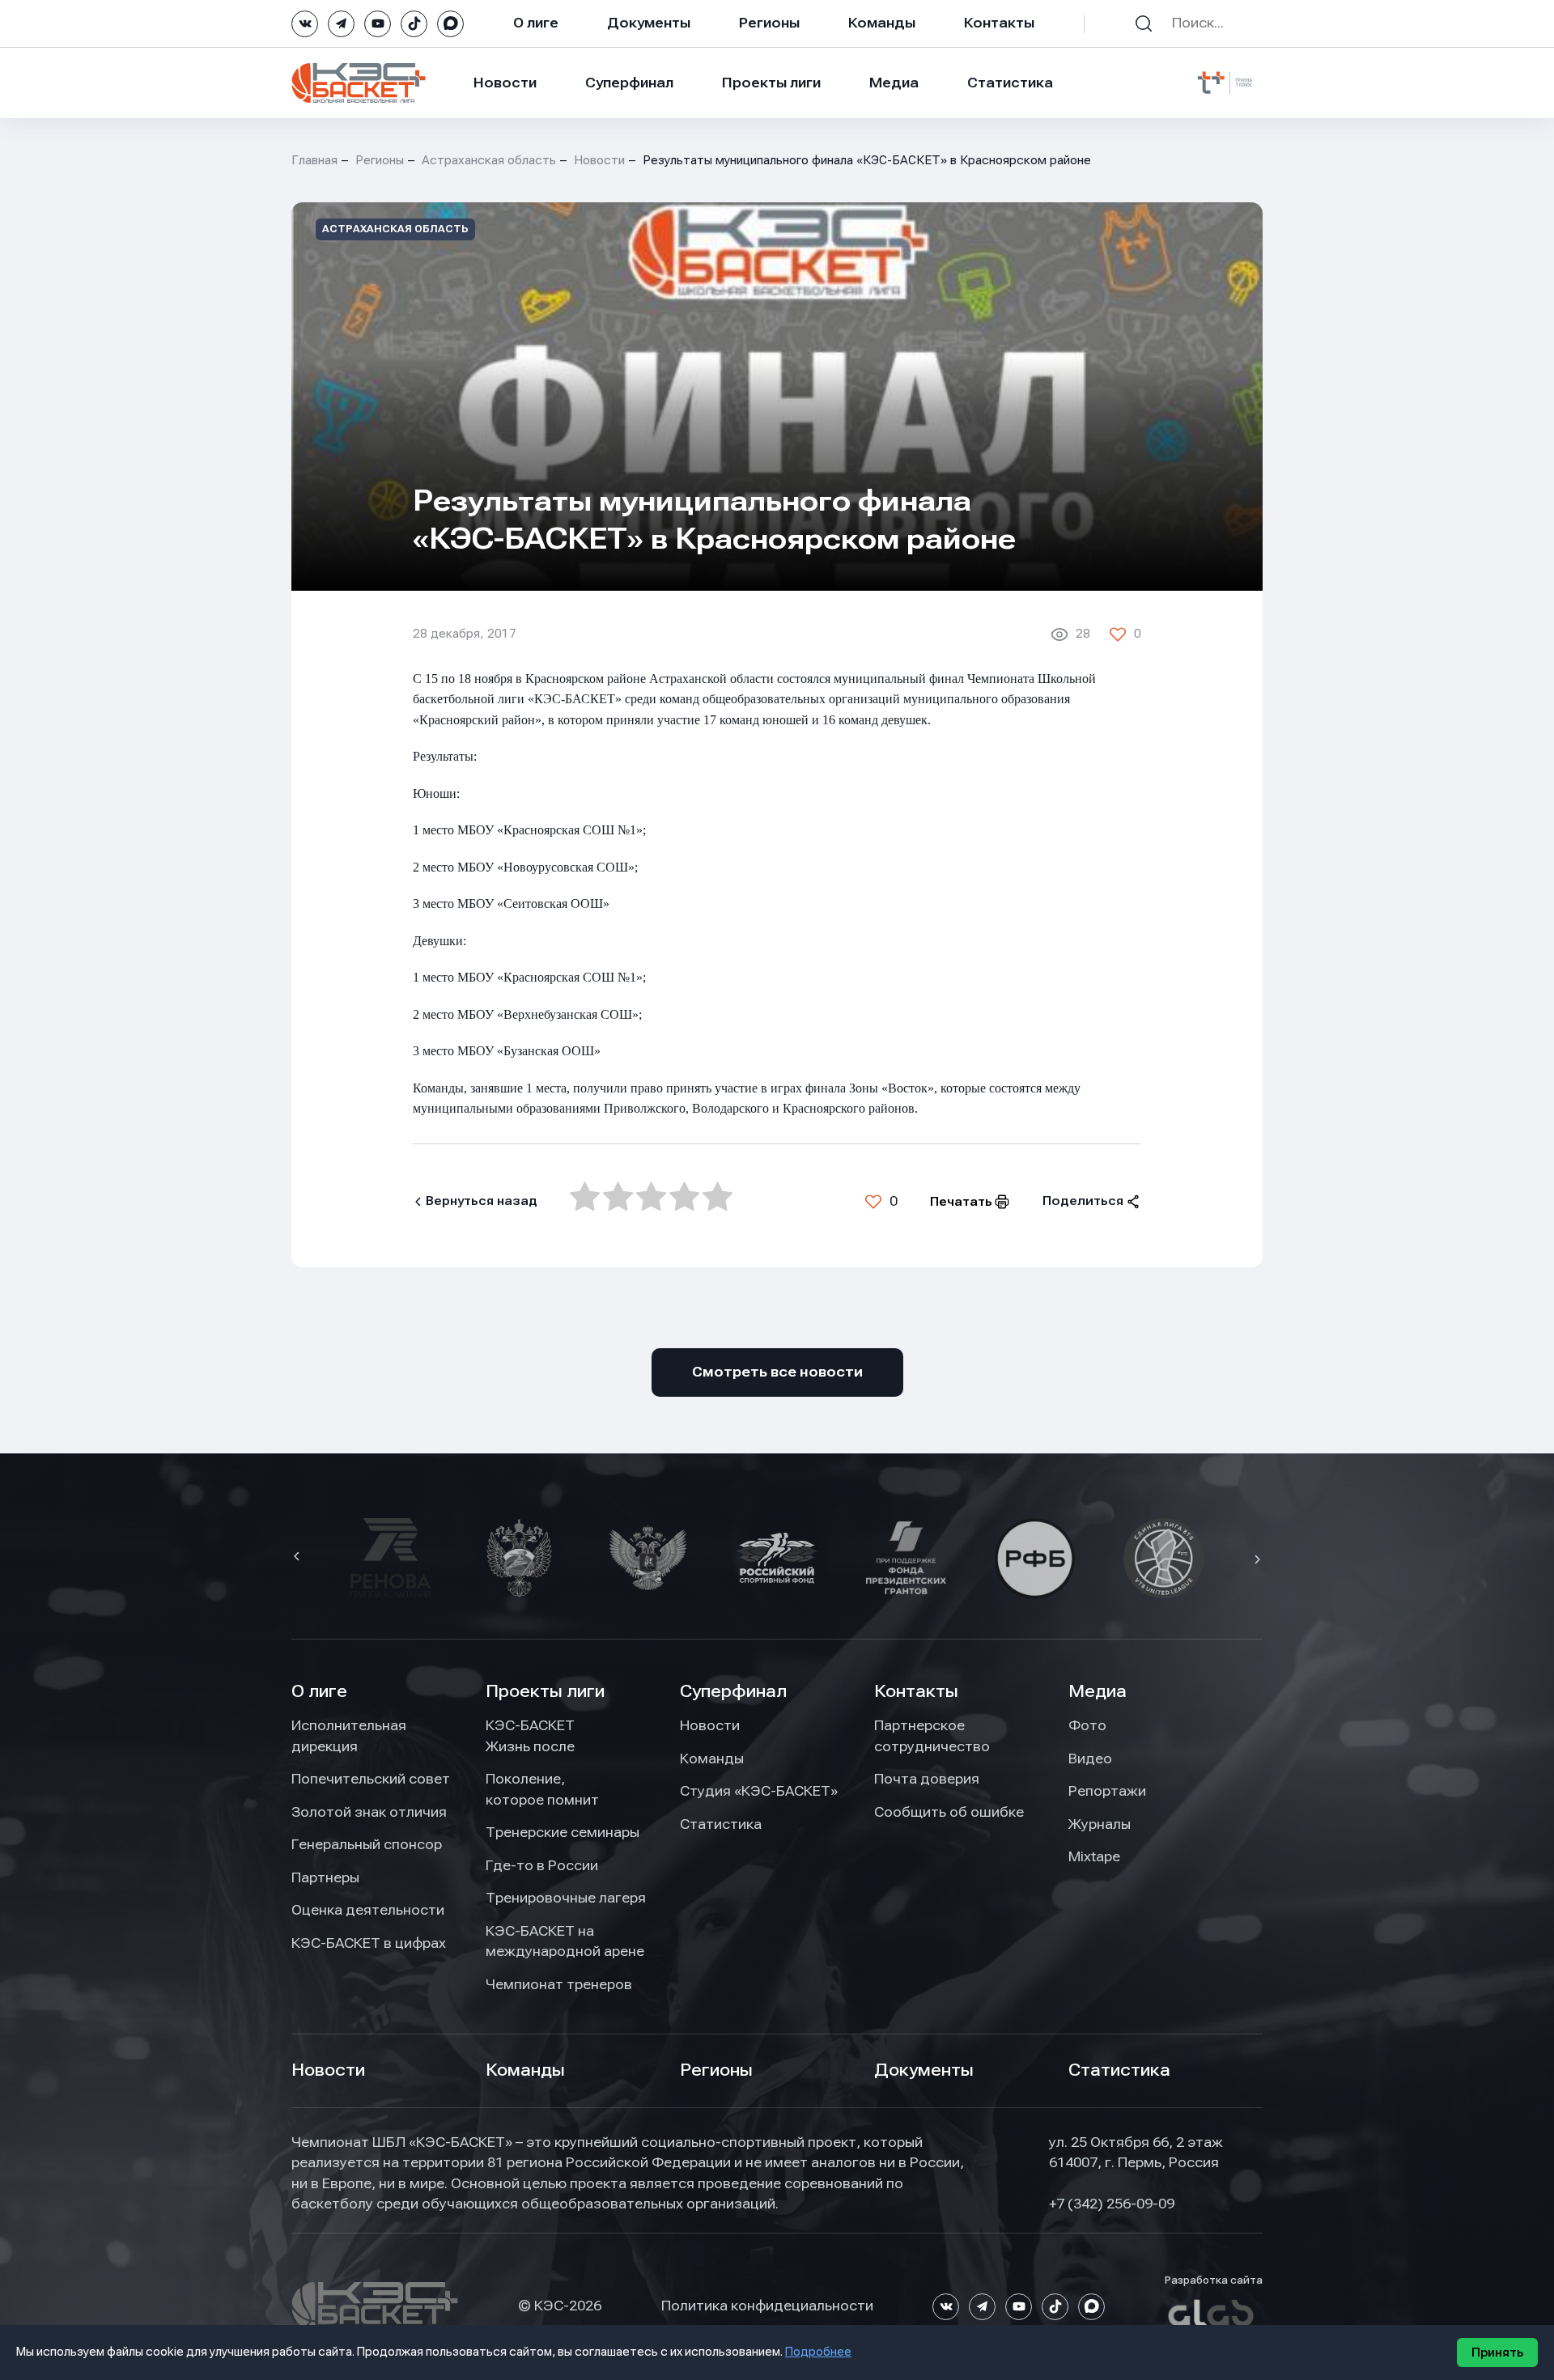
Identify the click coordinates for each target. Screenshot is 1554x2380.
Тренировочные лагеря (566, 1898)
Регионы (769, 23)
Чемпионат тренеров (559, 1984)
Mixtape (1094, 1856)
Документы (649, 23)
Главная (314, 160)
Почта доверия (927, 1779)
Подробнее (818, 2352)
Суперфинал (629, 83)
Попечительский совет (371, 1779)
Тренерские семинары (563, 1832)
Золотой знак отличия (369, 1812)
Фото (1087, 1725)
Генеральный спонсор (367, 1844)
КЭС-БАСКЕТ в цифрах (369, 1943)
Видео (1090, 1758)
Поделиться (1083, 1201)
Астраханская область (489, 160)
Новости (505, 83)
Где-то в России (542, 1865)
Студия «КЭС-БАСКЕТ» (759, 1791)
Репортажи (1107, 1791)
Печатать (961, 1202)
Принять (1497, 2352)
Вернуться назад (482, 1201)
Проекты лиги (545, 1691)
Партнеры (325, 1877)
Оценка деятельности (368, 1910)
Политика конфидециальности (767, 2306)
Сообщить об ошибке (949, 1812)
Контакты (999, 23)
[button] (299, 1558)
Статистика (1010, 83)
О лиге (536, 23)
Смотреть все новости (777, 1372)
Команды (882, 23)
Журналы (1100, 1824)
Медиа (894, 83)
